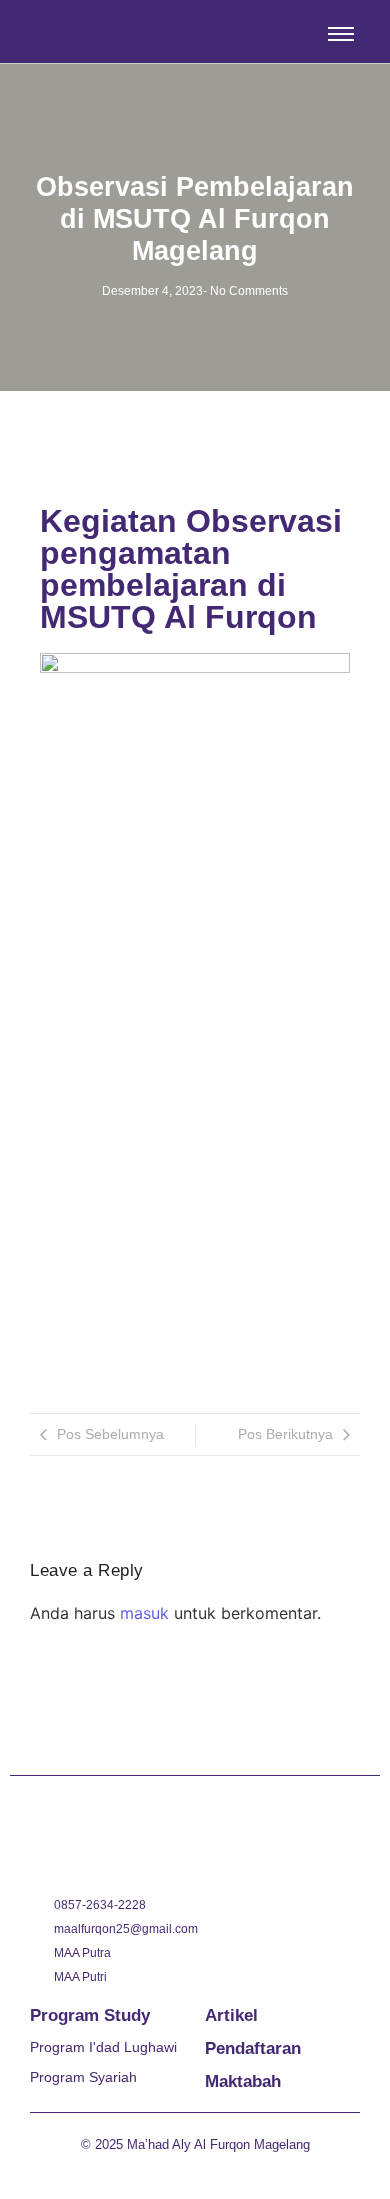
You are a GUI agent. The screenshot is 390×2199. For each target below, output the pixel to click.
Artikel (231, 2015)
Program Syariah (83, 2077)
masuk (144, 1613)
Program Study (90, 2015)
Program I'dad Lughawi (103, 2047)
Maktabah (243, 2081)
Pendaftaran (253, 2048)
